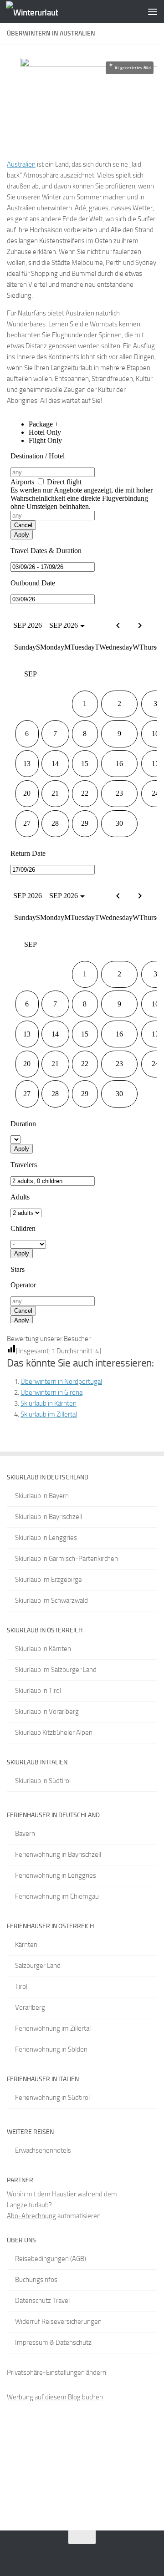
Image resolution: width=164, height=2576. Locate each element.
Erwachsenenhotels (43, 2150)
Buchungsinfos (36, 2280)
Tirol (21, 1987)
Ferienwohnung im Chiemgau (57, 1896)
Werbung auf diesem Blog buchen (55, 2397)
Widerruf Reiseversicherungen (58, 2322)
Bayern (25, 1834)
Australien (21, 164)
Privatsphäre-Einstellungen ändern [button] (56, 2373)
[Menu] (153, 11)
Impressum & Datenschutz (53, 2342)
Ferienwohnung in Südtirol (52, 2098)
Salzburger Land (38, 1966)
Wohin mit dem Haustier (41, 2194)
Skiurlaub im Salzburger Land (56, 1670)
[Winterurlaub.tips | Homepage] (41, 12)
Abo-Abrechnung (31, 2216)
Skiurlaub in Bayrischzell (49, 1517)
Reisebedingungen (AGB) (51, 2259)
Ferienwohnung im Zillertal (53, 2028)
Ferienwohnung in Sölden (51, 2049)
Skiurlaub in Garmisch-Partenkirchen (67, 1559)
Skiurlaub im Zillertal (49, 1414)
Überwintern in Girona (51, 1392)
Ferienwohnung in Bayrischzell (58, 1855)
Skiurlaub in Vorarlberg (47, 1712)
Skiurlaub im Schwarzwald (51, 1600)
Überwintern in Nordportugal (61, 1382)
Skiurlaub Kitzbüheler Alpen (54, 1733)
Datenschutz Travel (42, 2301)
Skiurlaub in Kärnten (49, 1403)
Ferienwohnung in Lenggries (56, 1875)
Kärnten (26, 1945)
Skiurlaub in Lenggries (46, 1538)
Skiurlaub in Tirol (38, 1691)
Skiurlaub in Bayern (42, 1496)
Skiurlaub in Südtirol (43, 1781)
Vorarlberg (30, 2007)
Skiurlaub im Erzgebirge (49, 1580)
